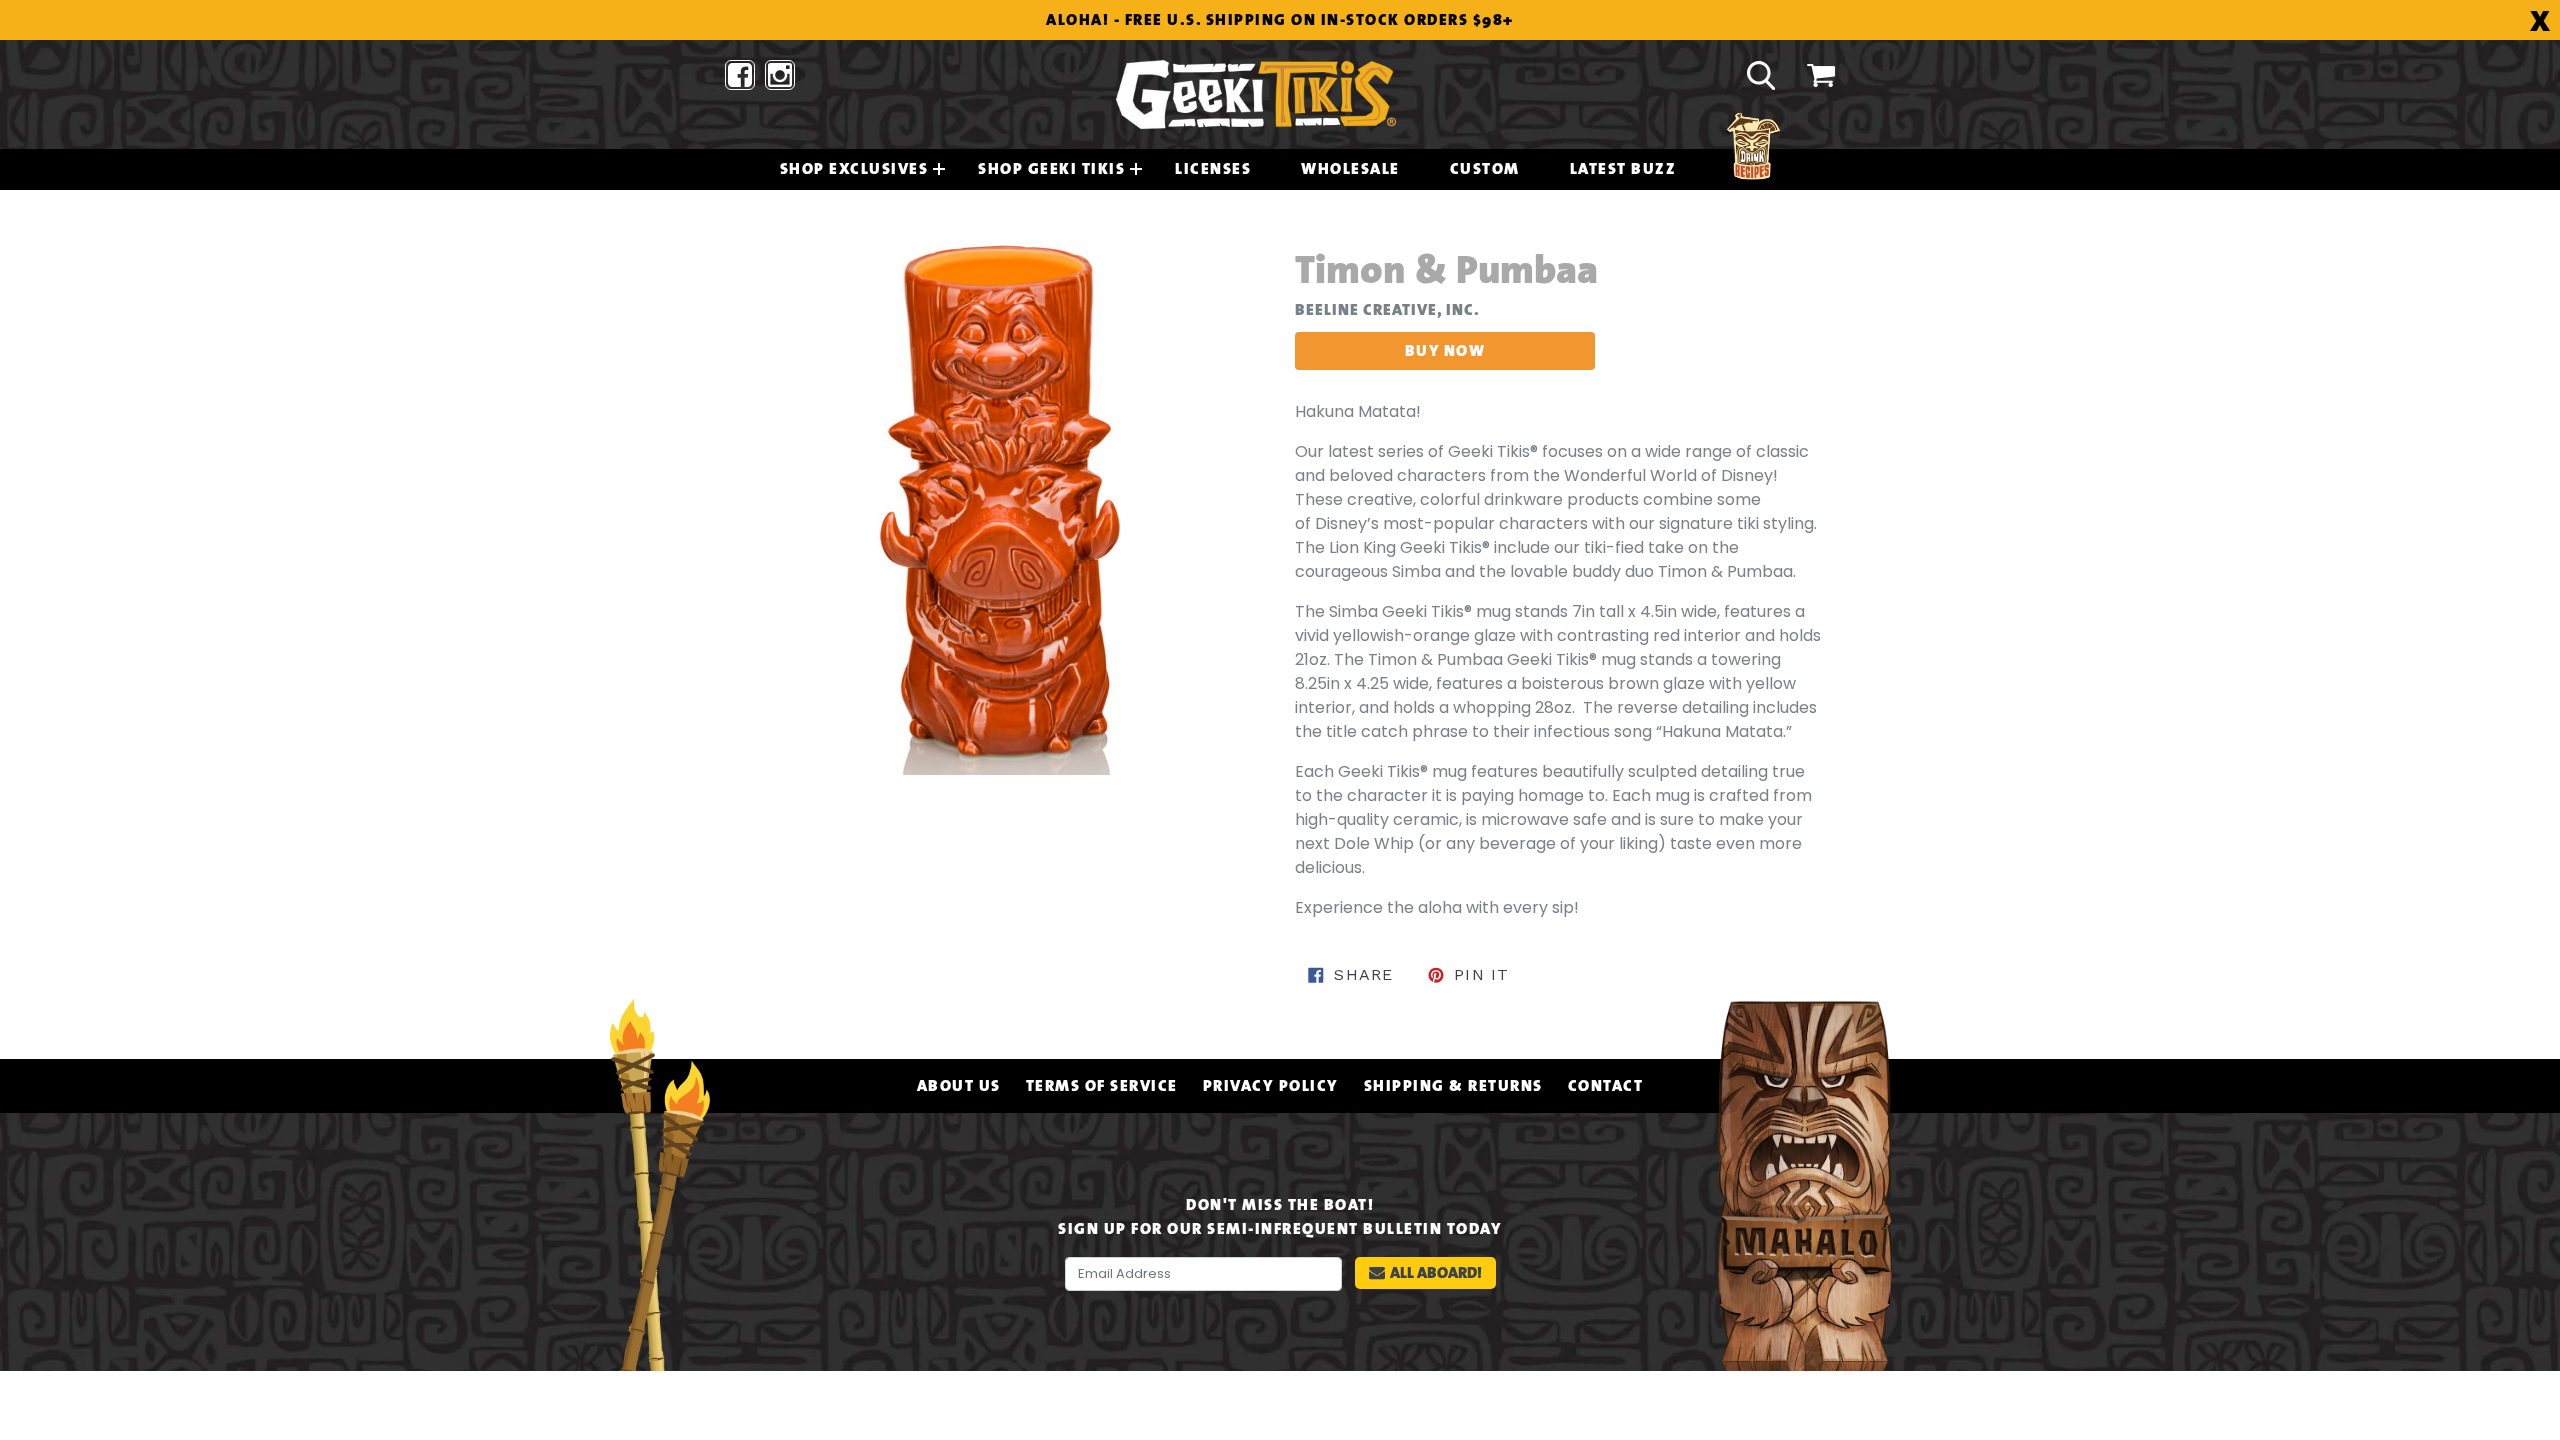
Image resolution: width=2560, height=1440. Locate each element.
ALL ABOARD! (1436, 1272)
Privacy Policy (1271, 1086)
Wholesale (1350, 169)
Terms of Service (1102, 1086)
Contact (1606, 1086)
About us (959, 1086)
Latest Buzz (1623, 169)
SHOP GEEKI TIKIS (1051, 169)
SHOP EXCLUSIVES (854, 169)
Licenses (1213, 169)
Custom (1485, 169)
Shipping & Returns (1453, 1086)
